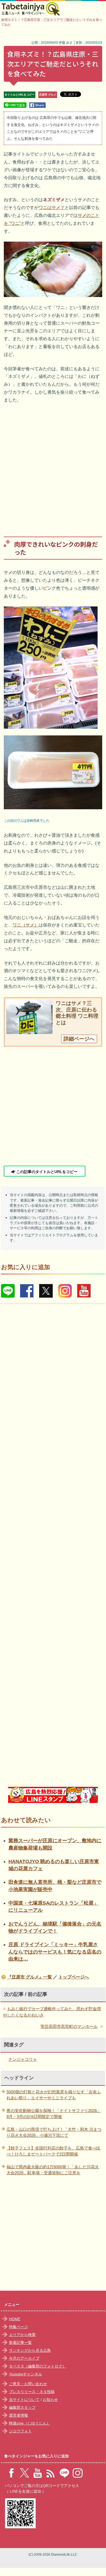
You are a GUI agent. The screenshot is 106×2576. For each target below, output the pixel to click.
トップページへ (74, 1977)
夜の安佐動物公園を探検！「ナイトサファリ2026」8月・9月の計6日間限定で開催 (54, 2114)
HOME (15, 2319)
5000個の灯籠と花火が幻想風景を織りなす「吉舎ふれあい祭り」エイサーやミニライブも (54, 2095)
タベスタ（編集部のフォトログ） (38, 2366)
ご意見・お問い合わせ (28, 2384)
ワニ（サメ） (26, 925)
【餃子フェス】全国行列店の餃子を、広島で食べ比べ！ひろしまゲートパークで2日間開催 (53, 2151)
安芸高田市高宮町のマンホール (69, 2026)
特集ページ (18, 2327)
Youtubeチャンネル (26, 2374)
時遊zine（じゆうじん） (30, 2423)
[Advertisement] (53, 466)
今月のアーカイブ (24, 2358)
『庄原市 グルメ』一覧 (30, 1977)
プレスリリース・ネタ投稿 (32, 2392)
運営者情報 (18, 2415)
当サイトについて (24, 2400)
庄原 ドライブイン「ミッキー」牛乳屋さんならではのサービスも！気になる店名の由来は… (55, 1952)
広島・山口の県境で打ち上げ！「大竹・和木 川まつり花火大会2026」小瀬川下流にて (54, 2132)
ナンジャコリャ (23, 2059)
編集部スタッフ (22, 2407)
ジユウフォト (20, 2431)
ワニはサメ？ (52, 208)
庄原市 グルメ (48, 95)
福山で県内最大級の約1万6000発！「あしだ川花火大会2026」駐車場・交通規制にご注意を (53, 2170)
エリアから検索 (22, 2335)
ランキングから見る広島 (30, 2350)
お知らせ (50, 2400)
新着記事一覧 (20, 2343)
